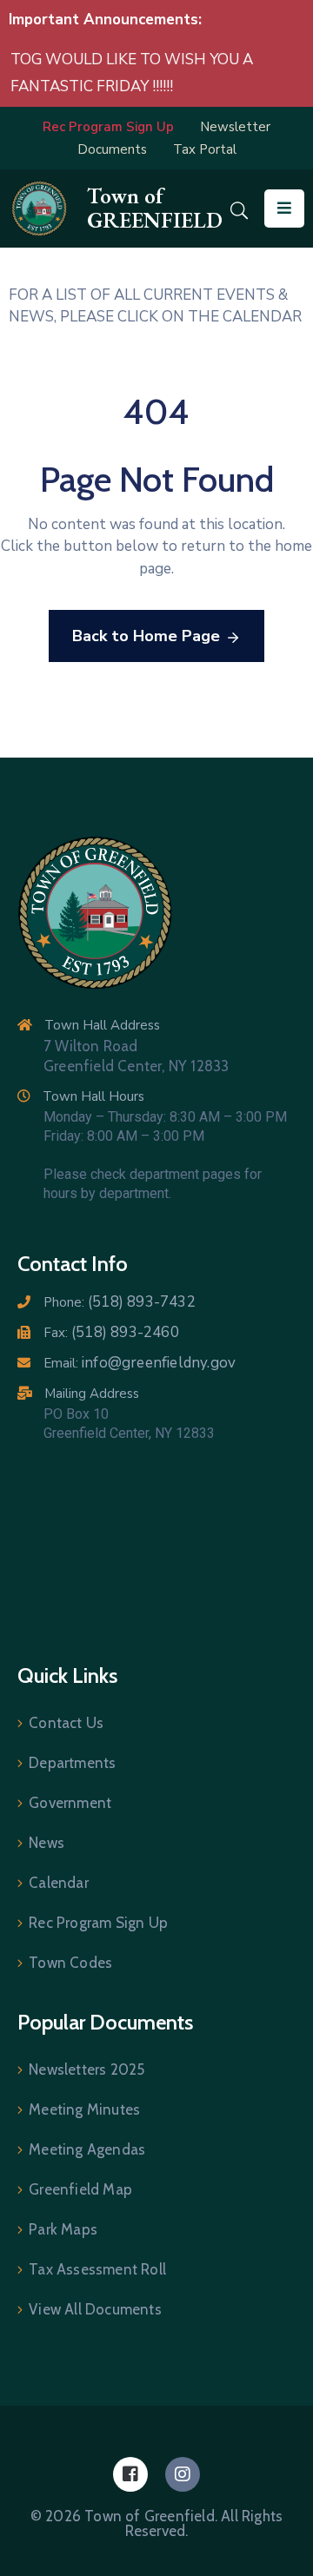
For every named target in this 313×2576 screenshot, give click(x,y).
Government (70, 1803)
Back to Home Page (146, 636)
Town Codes (70, 1963)
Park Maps (63, 2229)
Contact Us (66, 1723)
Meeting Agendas (87, 2149)
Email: (140, 1363)
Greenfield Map (80, 2189)
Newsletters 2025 (87, 2069)
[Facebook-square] (130, 2474)
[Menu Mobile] (284, 209)
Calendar (59, 1883)
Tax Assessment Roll (97, 2269)
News (47, 1843)
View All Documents (95, 2309)
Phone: (120, 1302)
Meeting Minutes (84, 2109)
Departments (72, 1763)
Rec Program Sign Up (98, 1923)
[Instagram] (183, 2474)
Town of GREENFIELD (155, 208)
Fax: (111, 1333)
